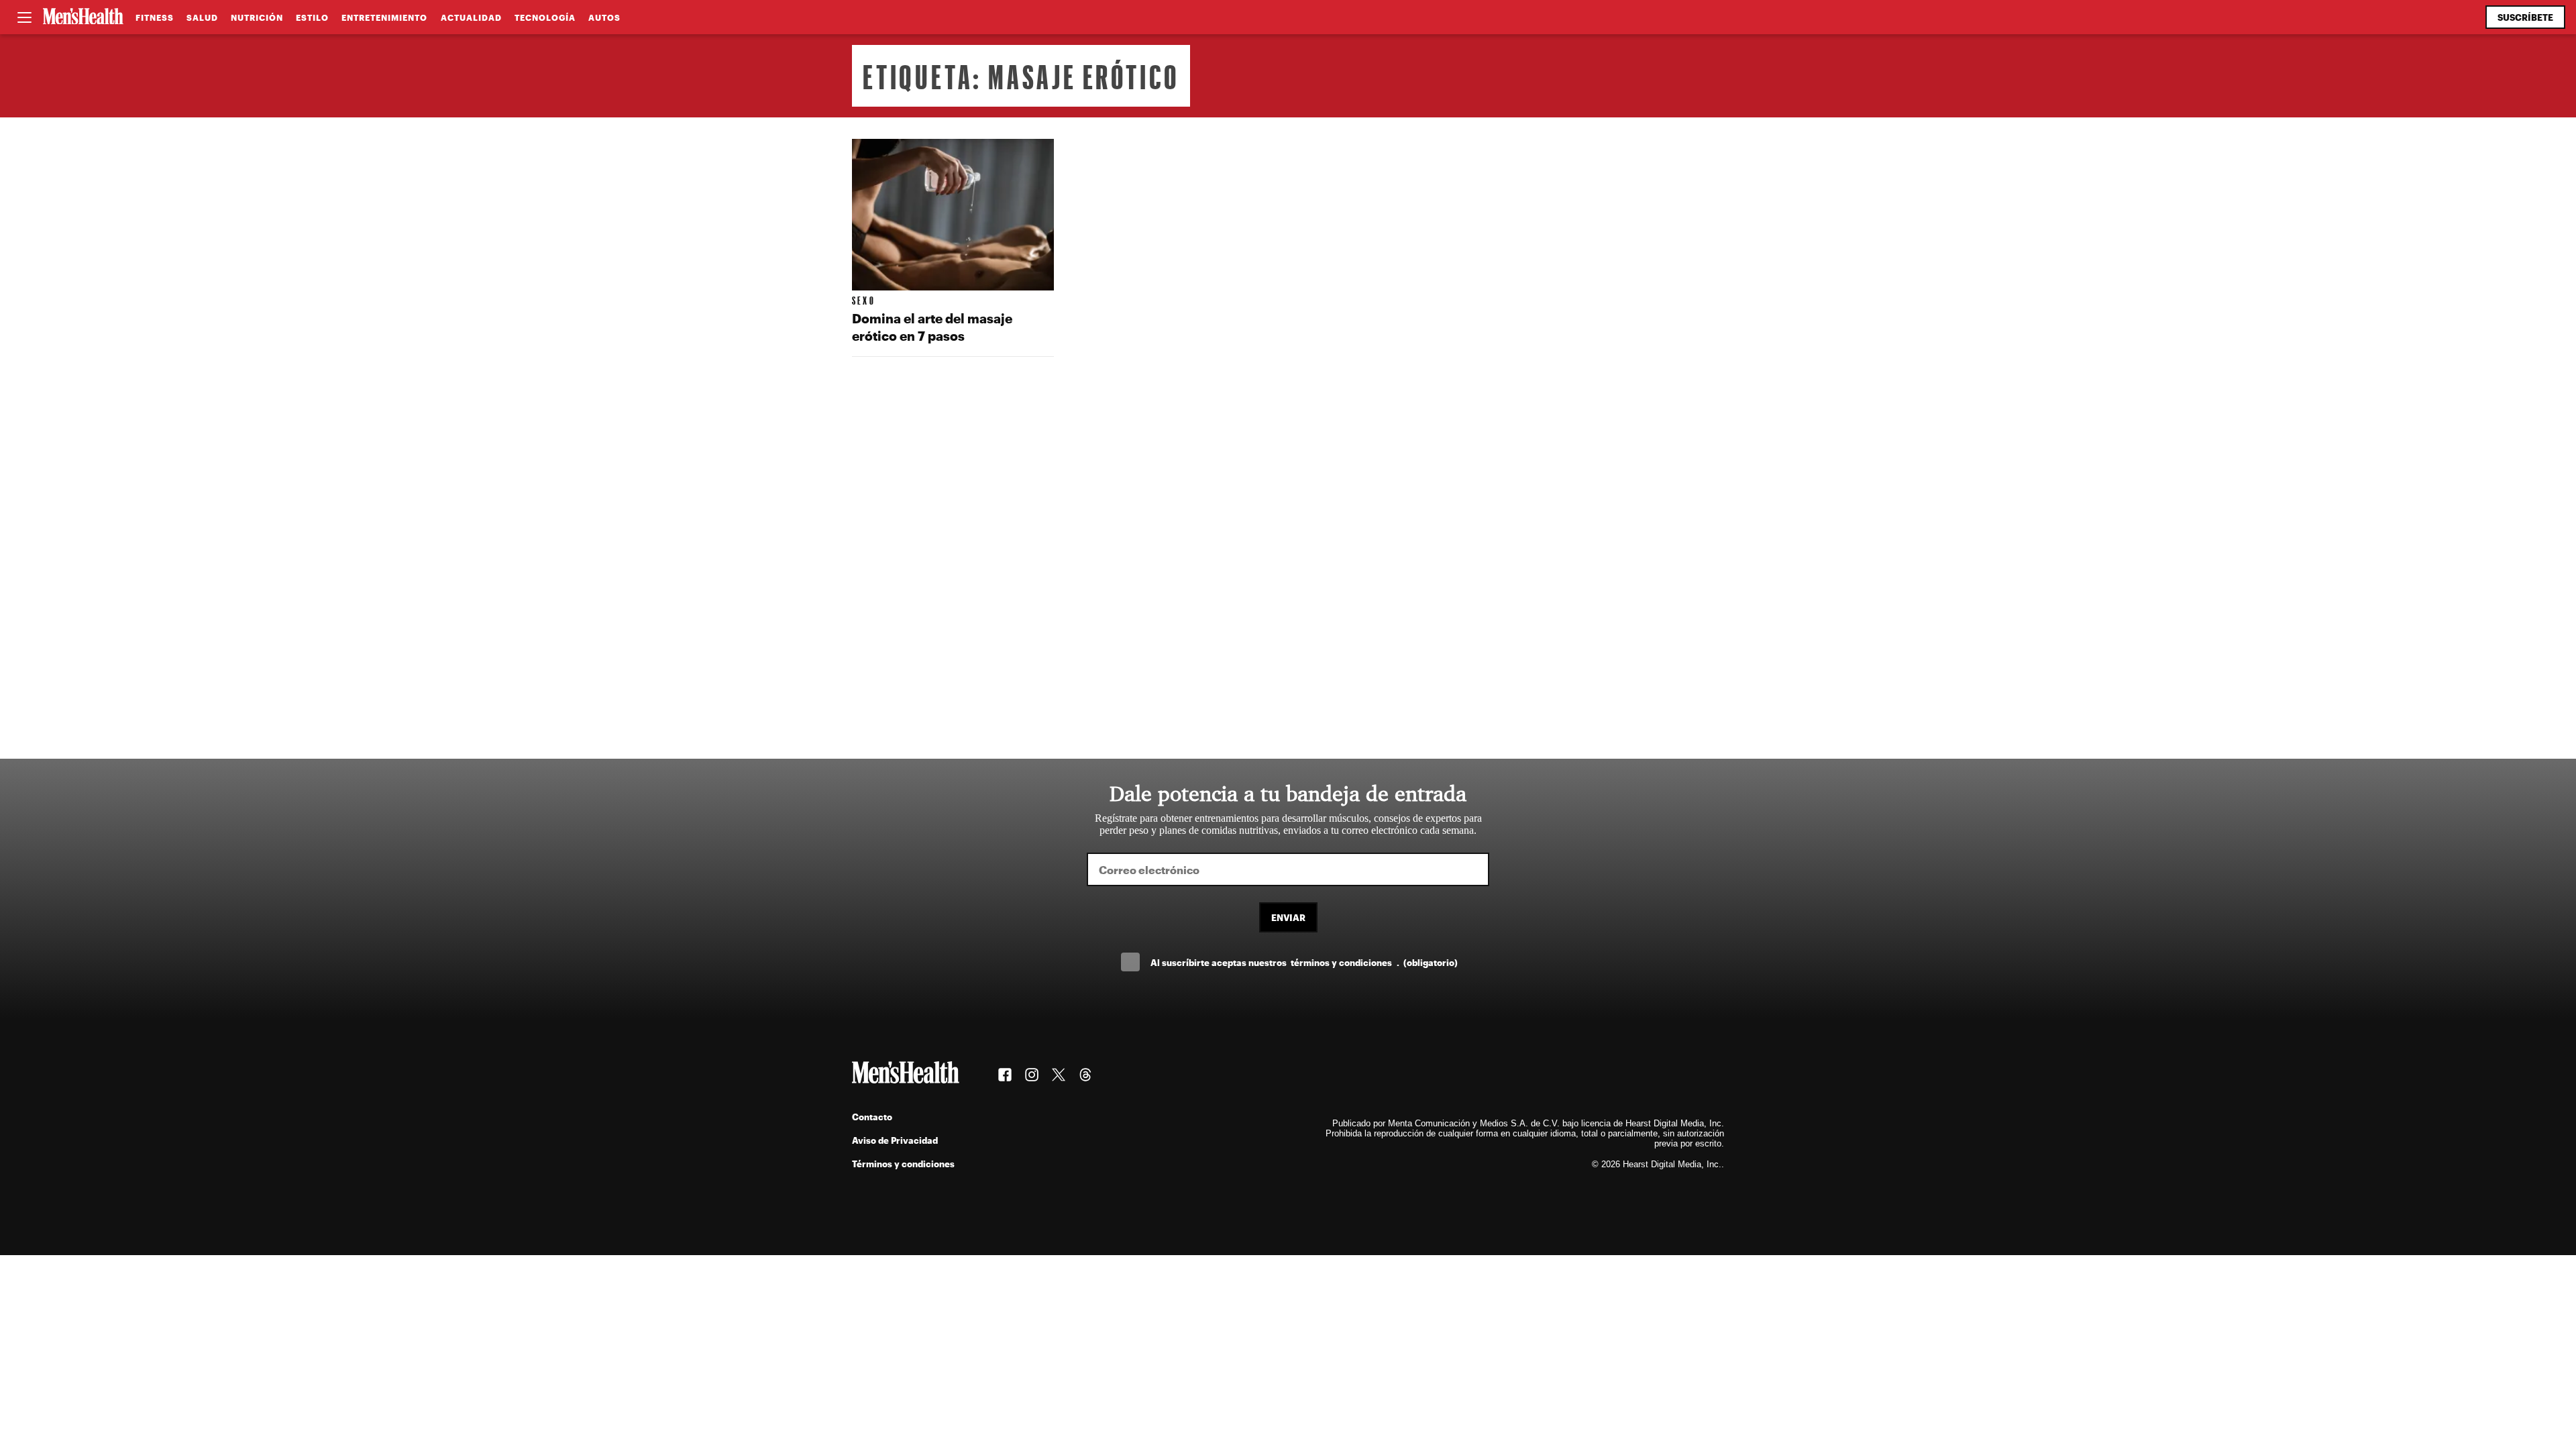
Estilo (312, 17)
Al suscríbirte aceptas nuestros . (1304, 962)
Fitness (155, 17)
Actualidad (471, 17)
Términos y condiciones (903, 1164)
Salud (202, 17)
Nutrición (257, 17)
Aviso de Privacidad (895, 1140)
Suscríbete (2525, 17)
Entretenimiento (384, 17)
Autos (604, 17)
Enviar (1288, 917)
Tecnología (545, 17)
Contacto (872, 1117)
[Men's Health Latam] (83, 17)
